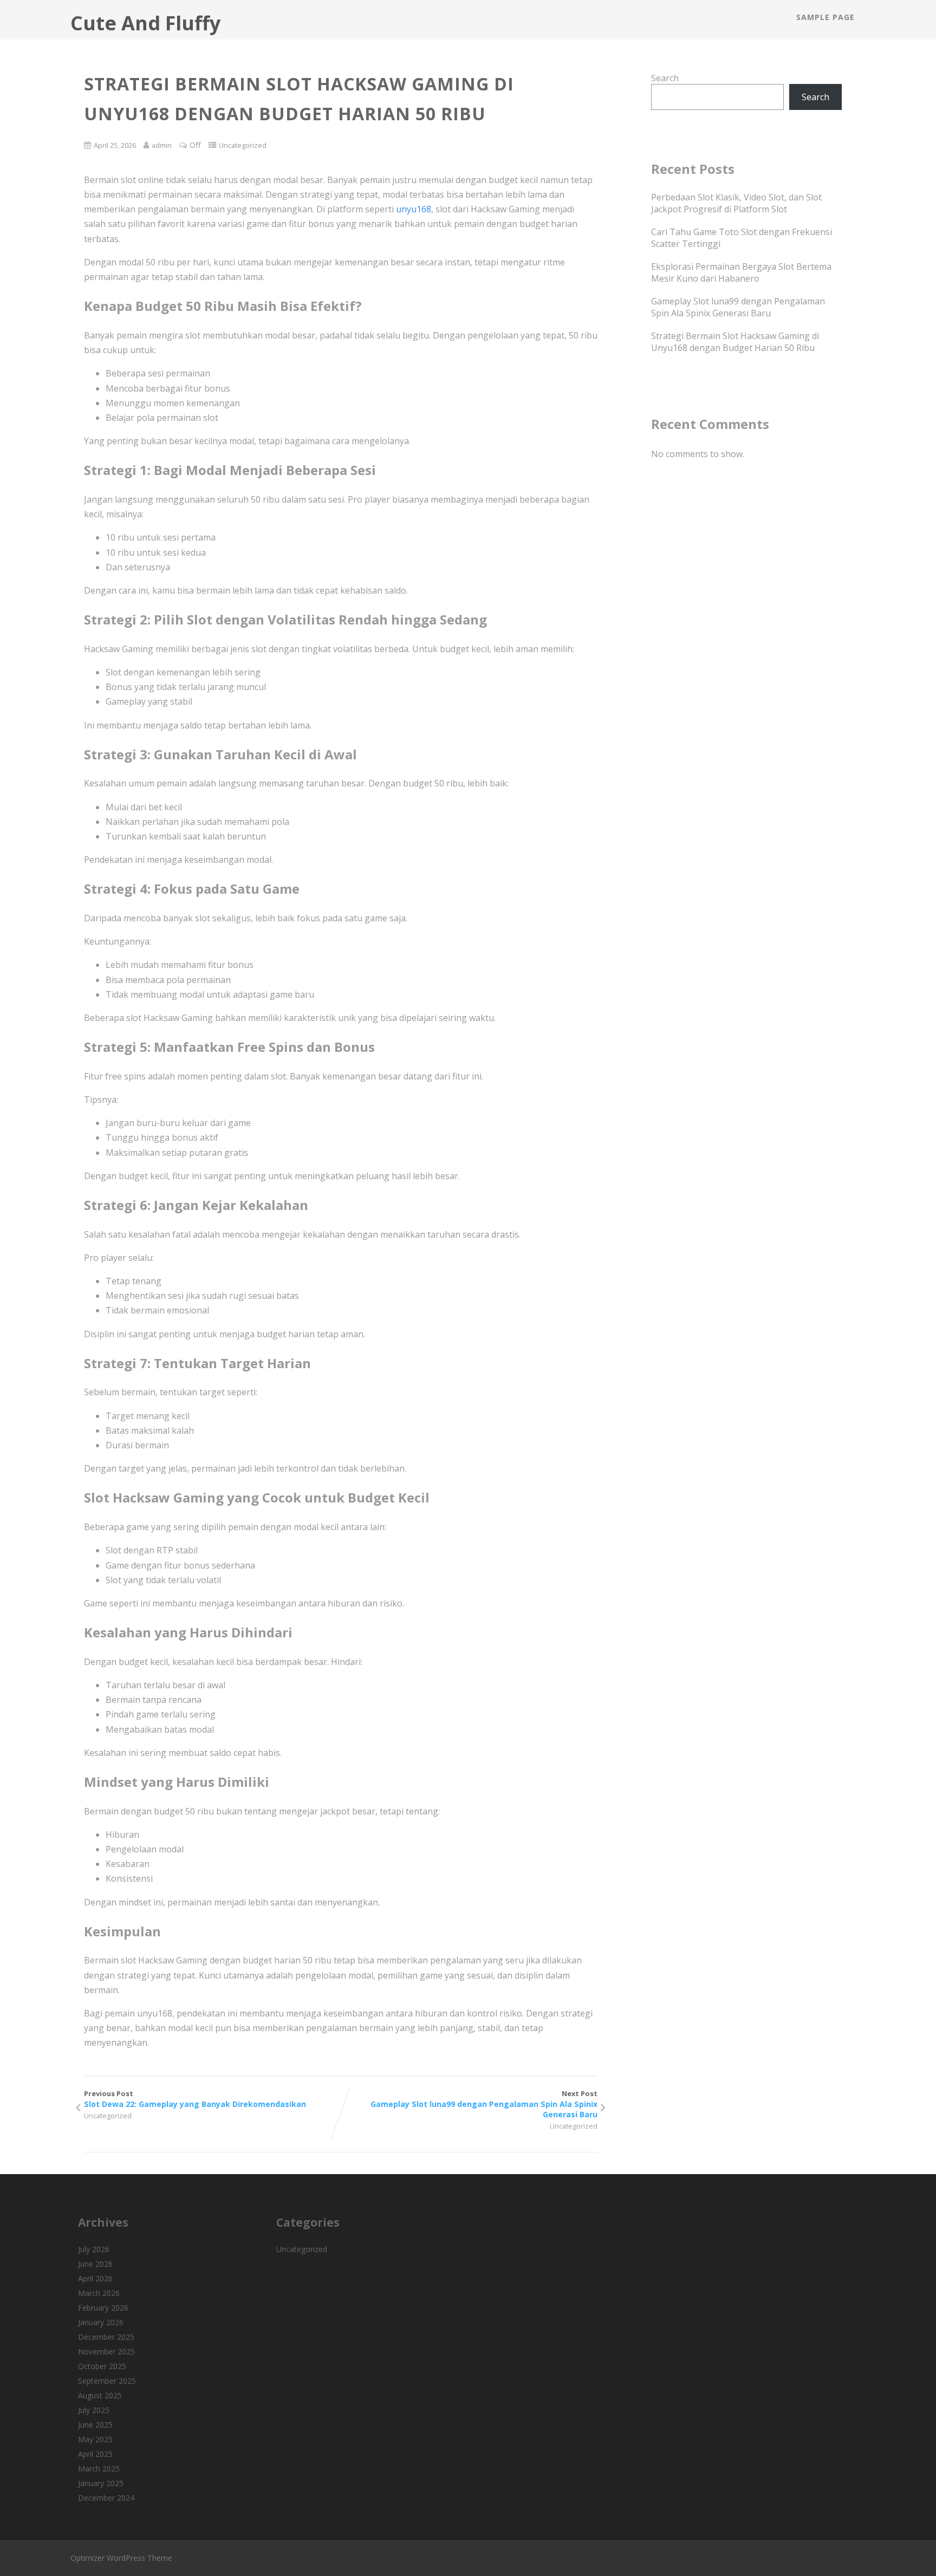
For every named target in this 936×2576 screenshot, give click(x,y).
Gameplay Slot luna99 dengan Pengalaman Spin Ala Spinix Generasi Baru (738, 307)
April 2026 (95, 2278)
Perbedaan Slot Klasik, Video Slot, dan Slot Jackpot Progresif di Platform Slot (736, 203)
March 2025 (99, 2468)
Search (665, 78)
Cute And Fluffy (145, 23)
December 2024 (106, 2498)
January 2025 (101, 2483)
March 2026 (99, 2293)
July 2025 (94, 2410)
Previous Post (195, 2099)
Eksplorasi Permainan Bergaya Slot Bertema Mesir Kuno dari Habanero (741, 272)
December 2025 (106, 2337)
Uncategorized (243, 145)
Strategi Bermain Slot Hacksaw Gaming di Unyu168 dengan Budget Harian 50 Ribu (735, 342)
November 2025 (106, 2351)
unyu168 (414, 209)
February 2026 (103, 2308)
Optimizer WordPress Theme (121, 2558)
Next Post (484, 2104)
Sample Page (825, 17)
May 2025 (95, 2439)
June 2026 (95, 2264)
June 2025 (95, 2425)
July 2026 (94, 2249)
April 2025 (95, 2454)
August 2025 (100, 2395)
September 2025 (107, 2381)
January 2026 (101, 2322)
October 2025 (102, 2366)
